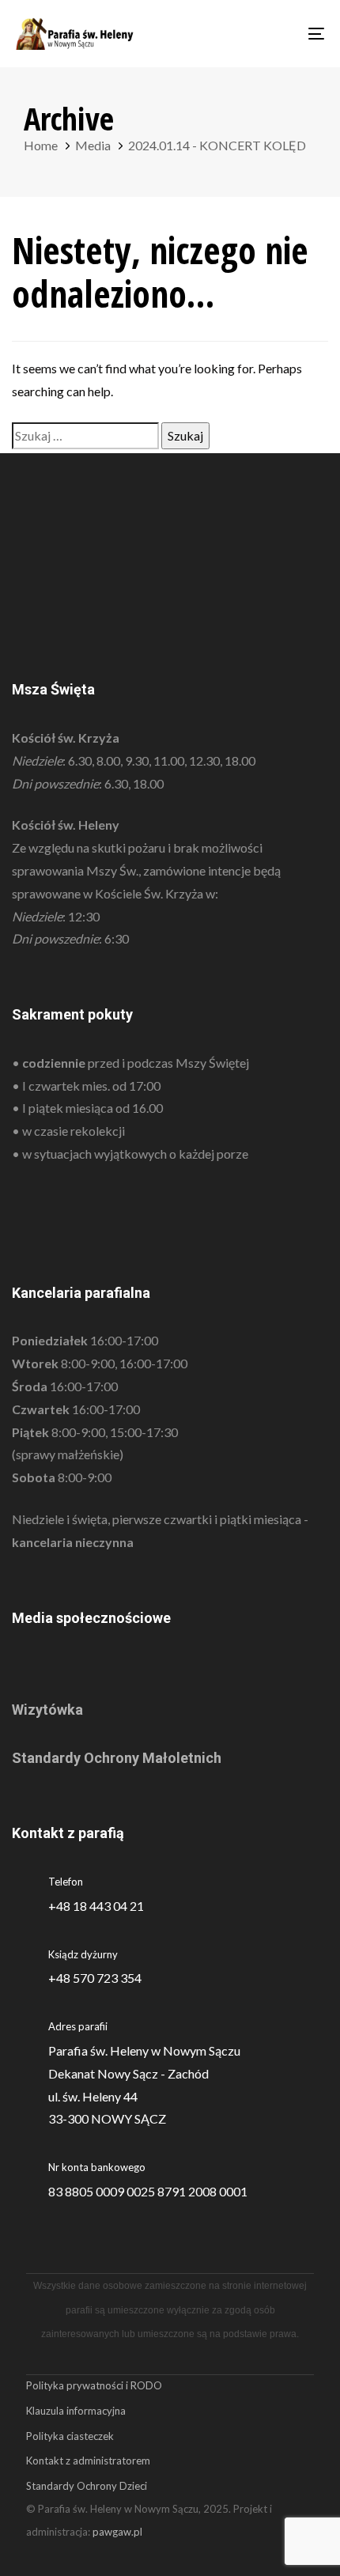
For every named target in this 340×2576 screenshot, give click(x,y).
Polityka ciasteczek (70, 2436)
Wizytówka (47, 1710)
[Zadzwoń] (170, 1967)
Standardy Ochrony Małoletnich (117, 1758)
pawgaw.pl (117, 2532)
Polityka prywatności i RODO (94, 2385)
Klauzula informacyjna (76, 2411)
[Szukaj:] (85, 436)
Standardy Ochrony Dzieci (87, 2486)
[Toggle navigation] (273, 34)
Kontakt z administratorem (88, 2461)
